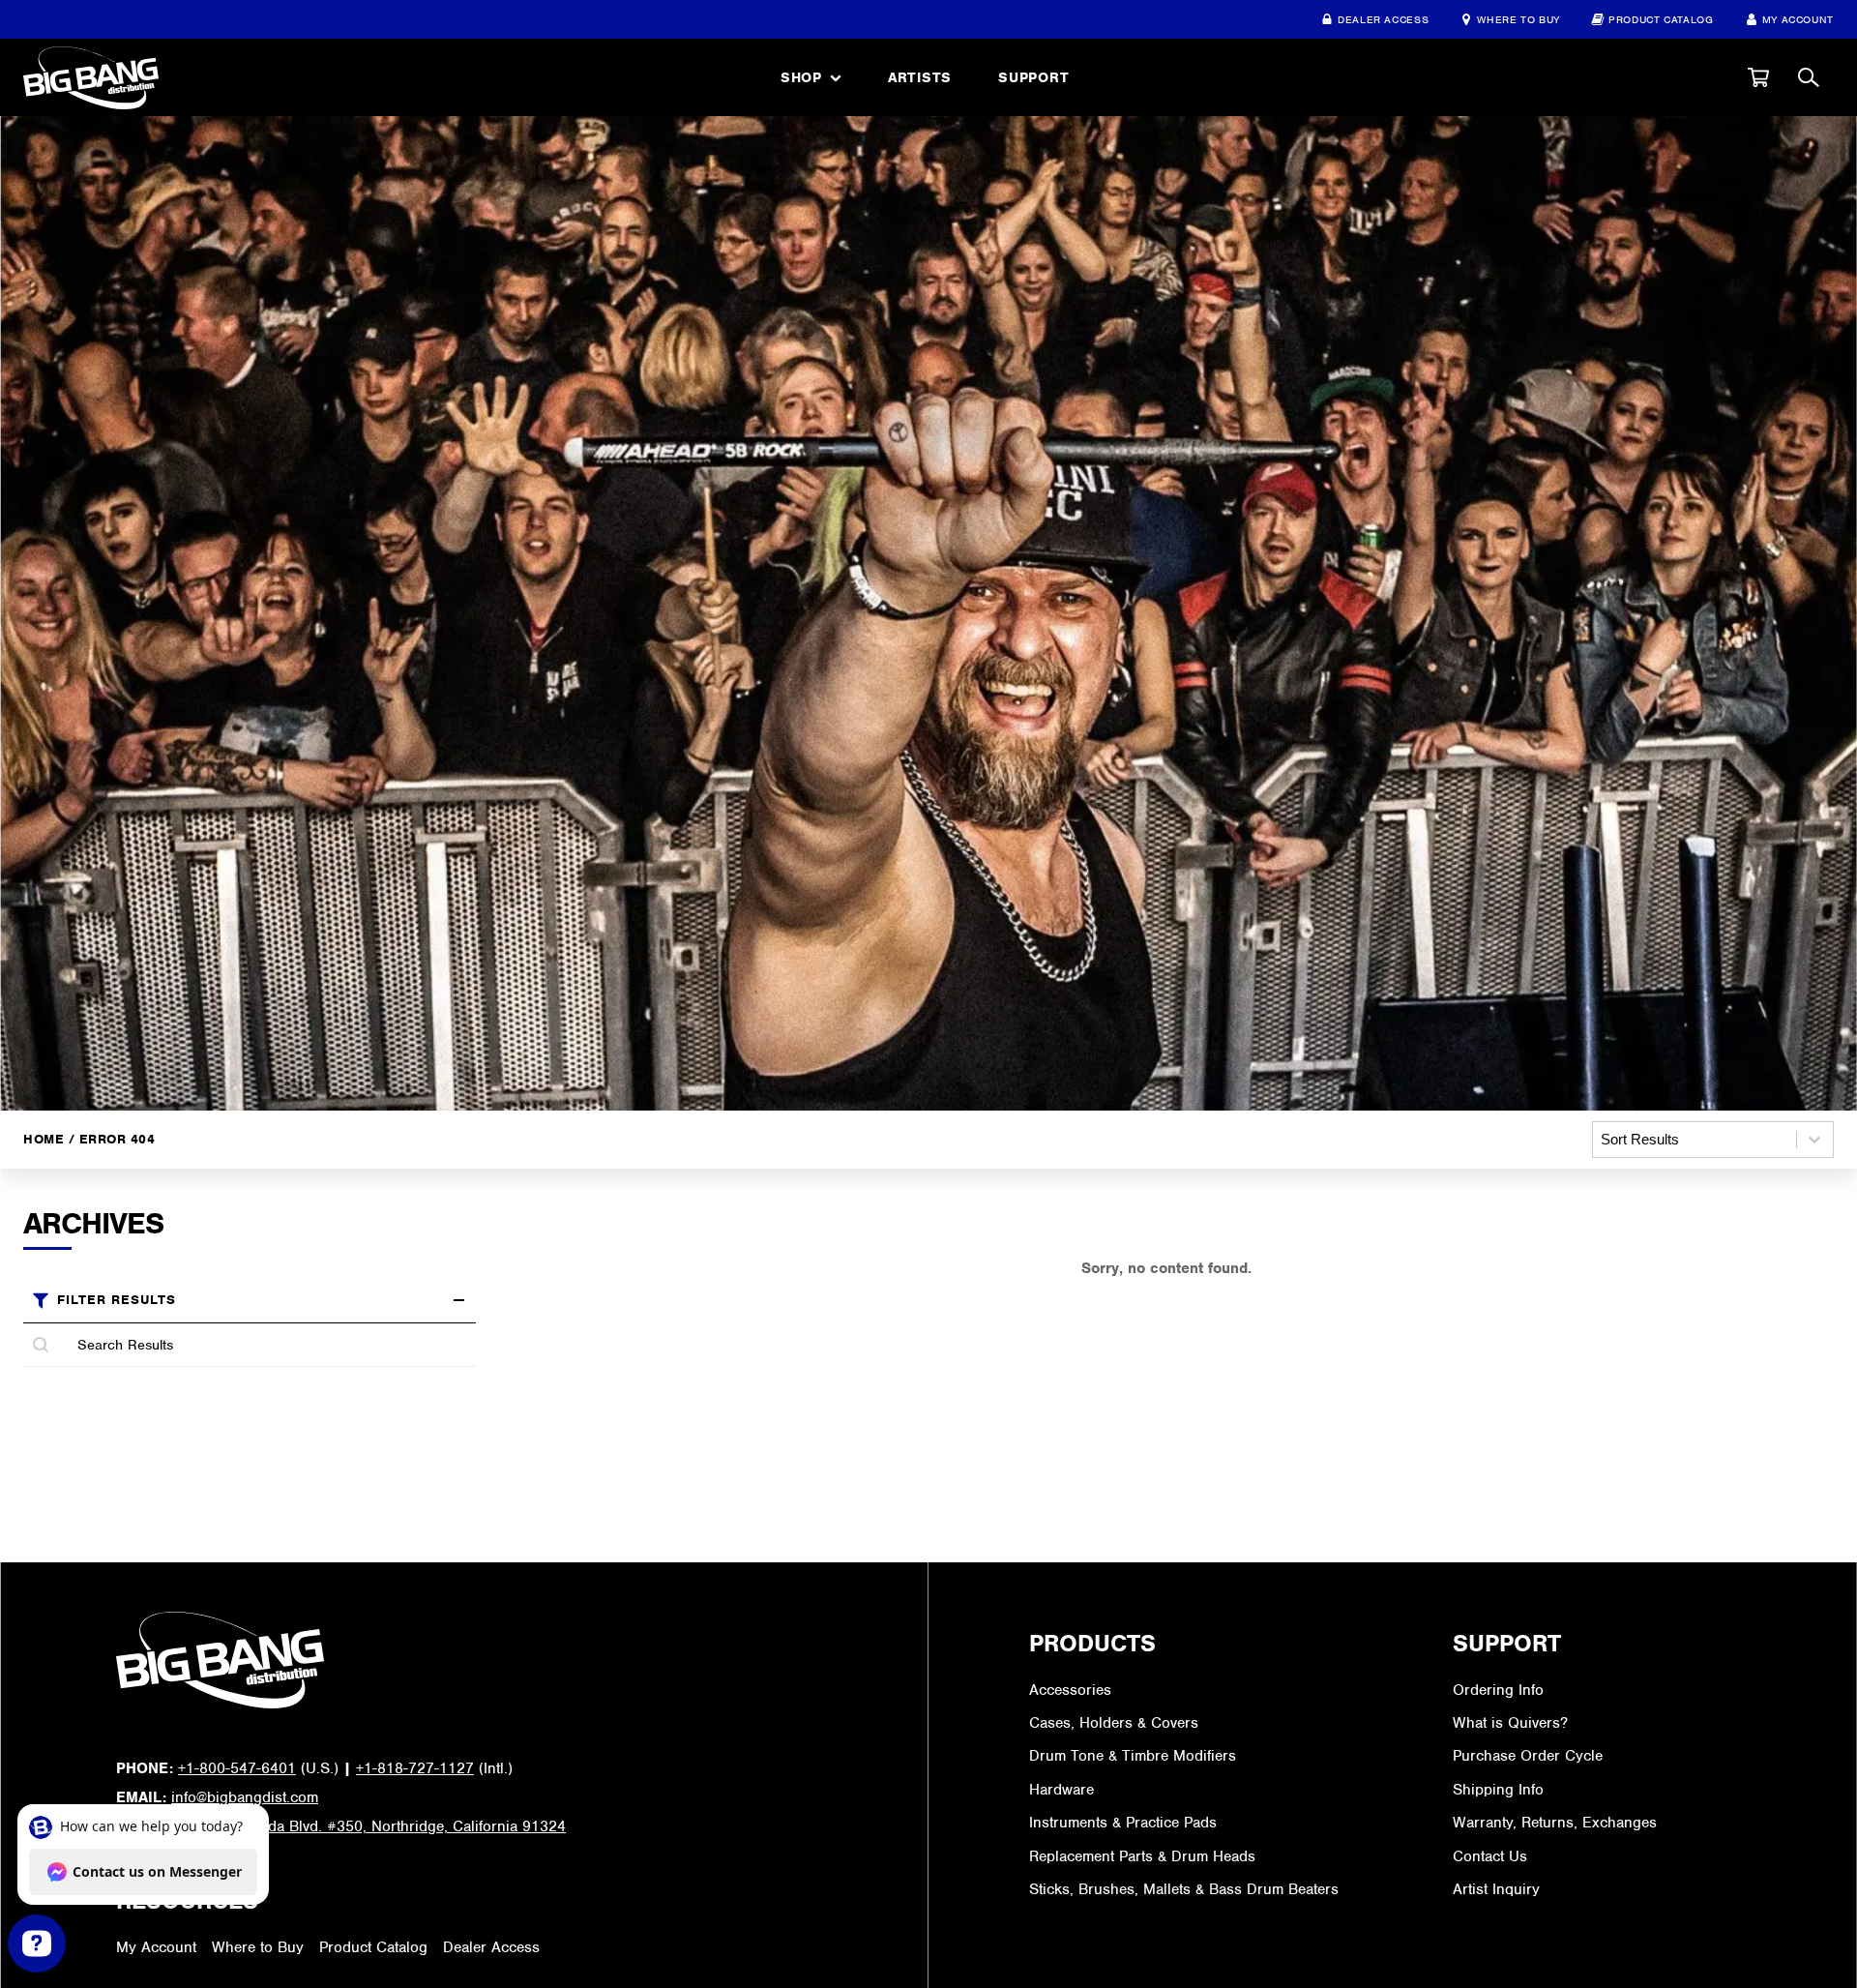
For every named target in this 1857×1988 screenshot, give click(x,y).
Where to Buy (1518, 19)
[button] (1758, 77)
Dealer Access (1383, 19)
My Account (1798, 19)
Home (44, 1138)
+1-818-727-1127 (415, 1768)
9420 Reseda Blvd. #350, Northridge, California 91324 (381, 1826)
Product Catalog (1661, 19)
